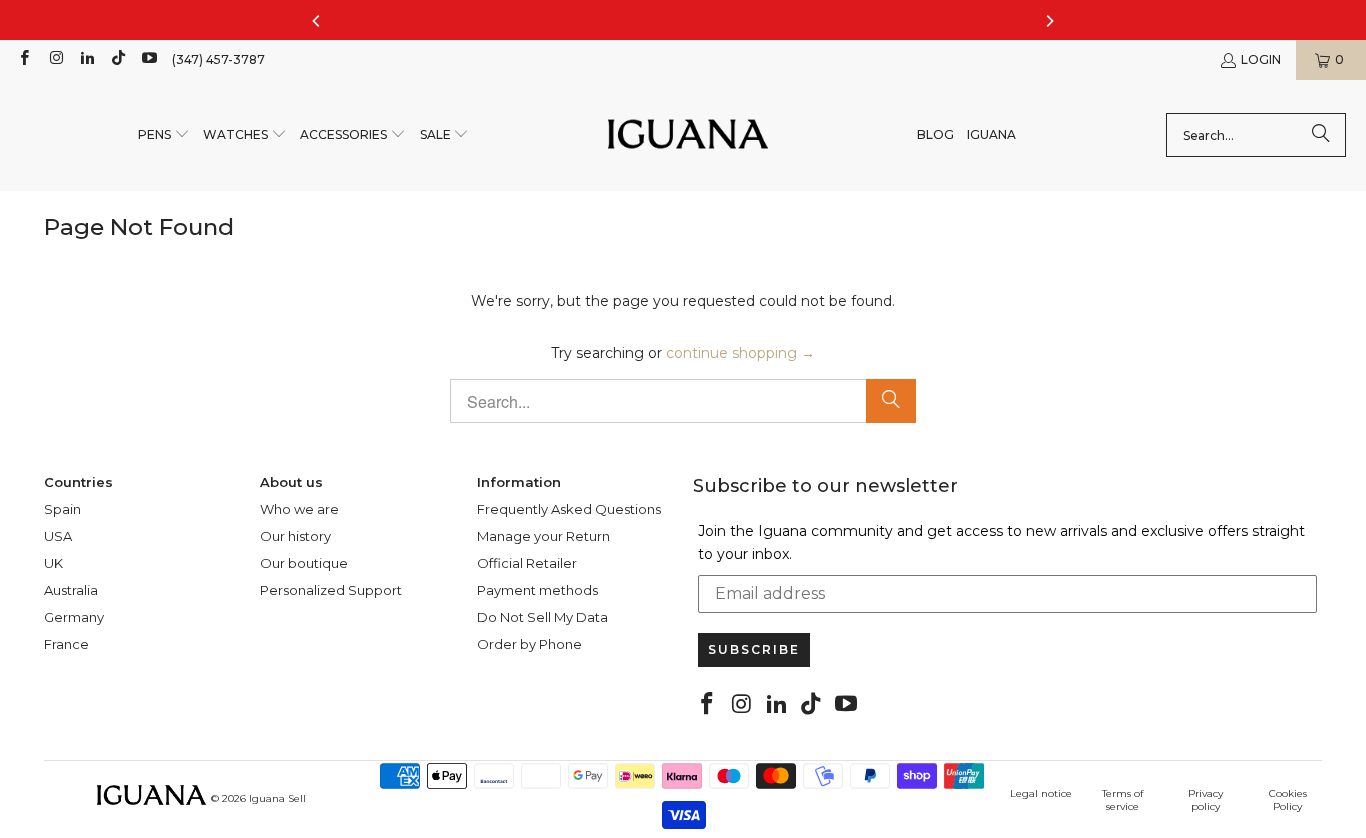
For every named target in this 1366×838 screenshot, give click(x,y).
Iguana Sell (277, 798)
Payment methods (537, 590)
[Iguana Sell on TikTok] (117, 59)
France (66, 644)
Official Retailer (527, 563)
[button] (164, 135)
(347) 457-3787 (218, 59)
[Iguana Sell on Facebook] (23, 59)
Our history (295, 536)
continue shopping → (740, 353)
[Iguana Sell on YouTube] (148, 59)
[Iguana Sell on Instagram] (54, 59)
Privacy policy (1205, 800)
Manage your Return (543, 536)
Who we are (299, 509)
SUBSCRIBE (754, 649)
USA (58, 536)
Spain (62, 509)
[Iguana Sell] (688, 135)
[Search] (1321, 135)
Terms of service (1122, 800)
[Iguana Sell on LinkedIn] (86, 59)
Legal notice (1041, 793)
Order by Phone (529, 644)
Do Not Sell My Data (542, 617)
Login (1261, 59)
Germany (74, 617)
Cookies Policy (1288, 800)
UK (53, 563)
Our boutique (304, 563)
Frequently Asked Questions (569, 509)
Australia (71, 590)
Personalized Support (331, 590)
